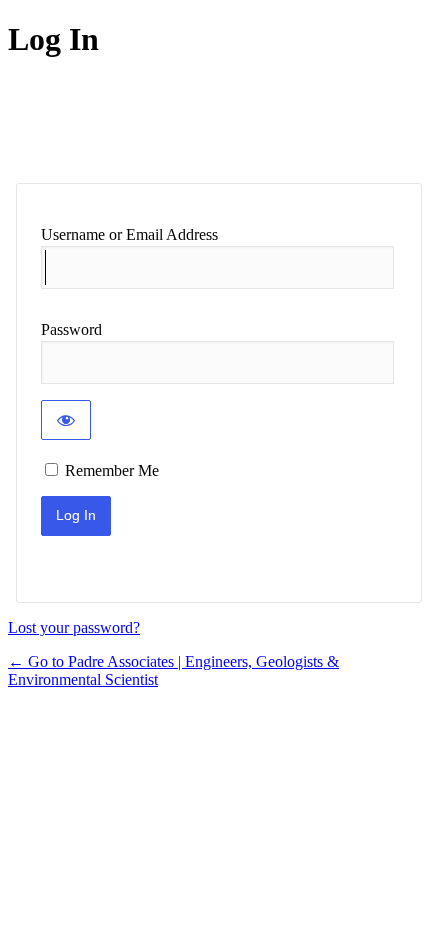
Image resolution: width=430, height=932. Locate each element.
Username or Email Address (129, 234)
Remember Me (112, 470)
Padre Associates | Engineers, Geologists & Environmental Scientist (171, 121)
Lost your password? (74, 627)
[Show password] (66, 420)
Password (71, 329)
